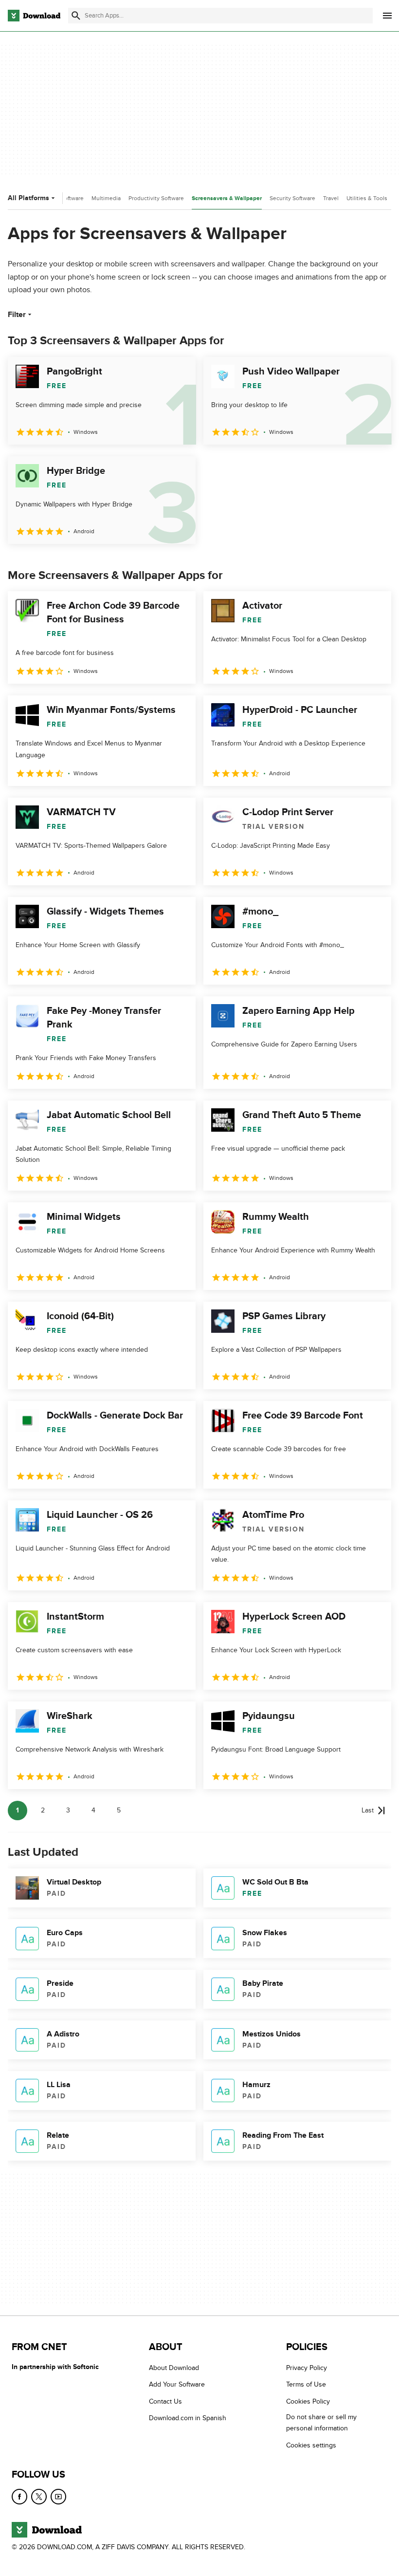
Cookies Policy (308, 2401)
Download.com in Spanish (188, 2418)
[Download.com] (34, 16)
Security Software (292, 198)
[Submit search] (76, 16)
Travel (331, 198)
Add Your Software (177, 2384)
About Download (174, 2368)
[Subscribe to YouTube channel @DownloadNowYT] (58, 2497)
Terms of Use (306, 2384)
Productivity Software (156, 198)
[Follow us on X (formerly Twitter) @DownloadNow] (39, 2497)
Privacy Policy (307, 2368)
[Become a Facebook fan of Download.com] (19, 2497)
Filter (17, 315)
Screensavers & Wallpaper (227, 198)
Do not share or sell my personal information (321, 2423)
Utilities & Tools (367, 198)
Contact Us (165, 2401)
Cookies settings (311, 2445)
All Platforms (28, 198)
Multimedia (106, 198)
